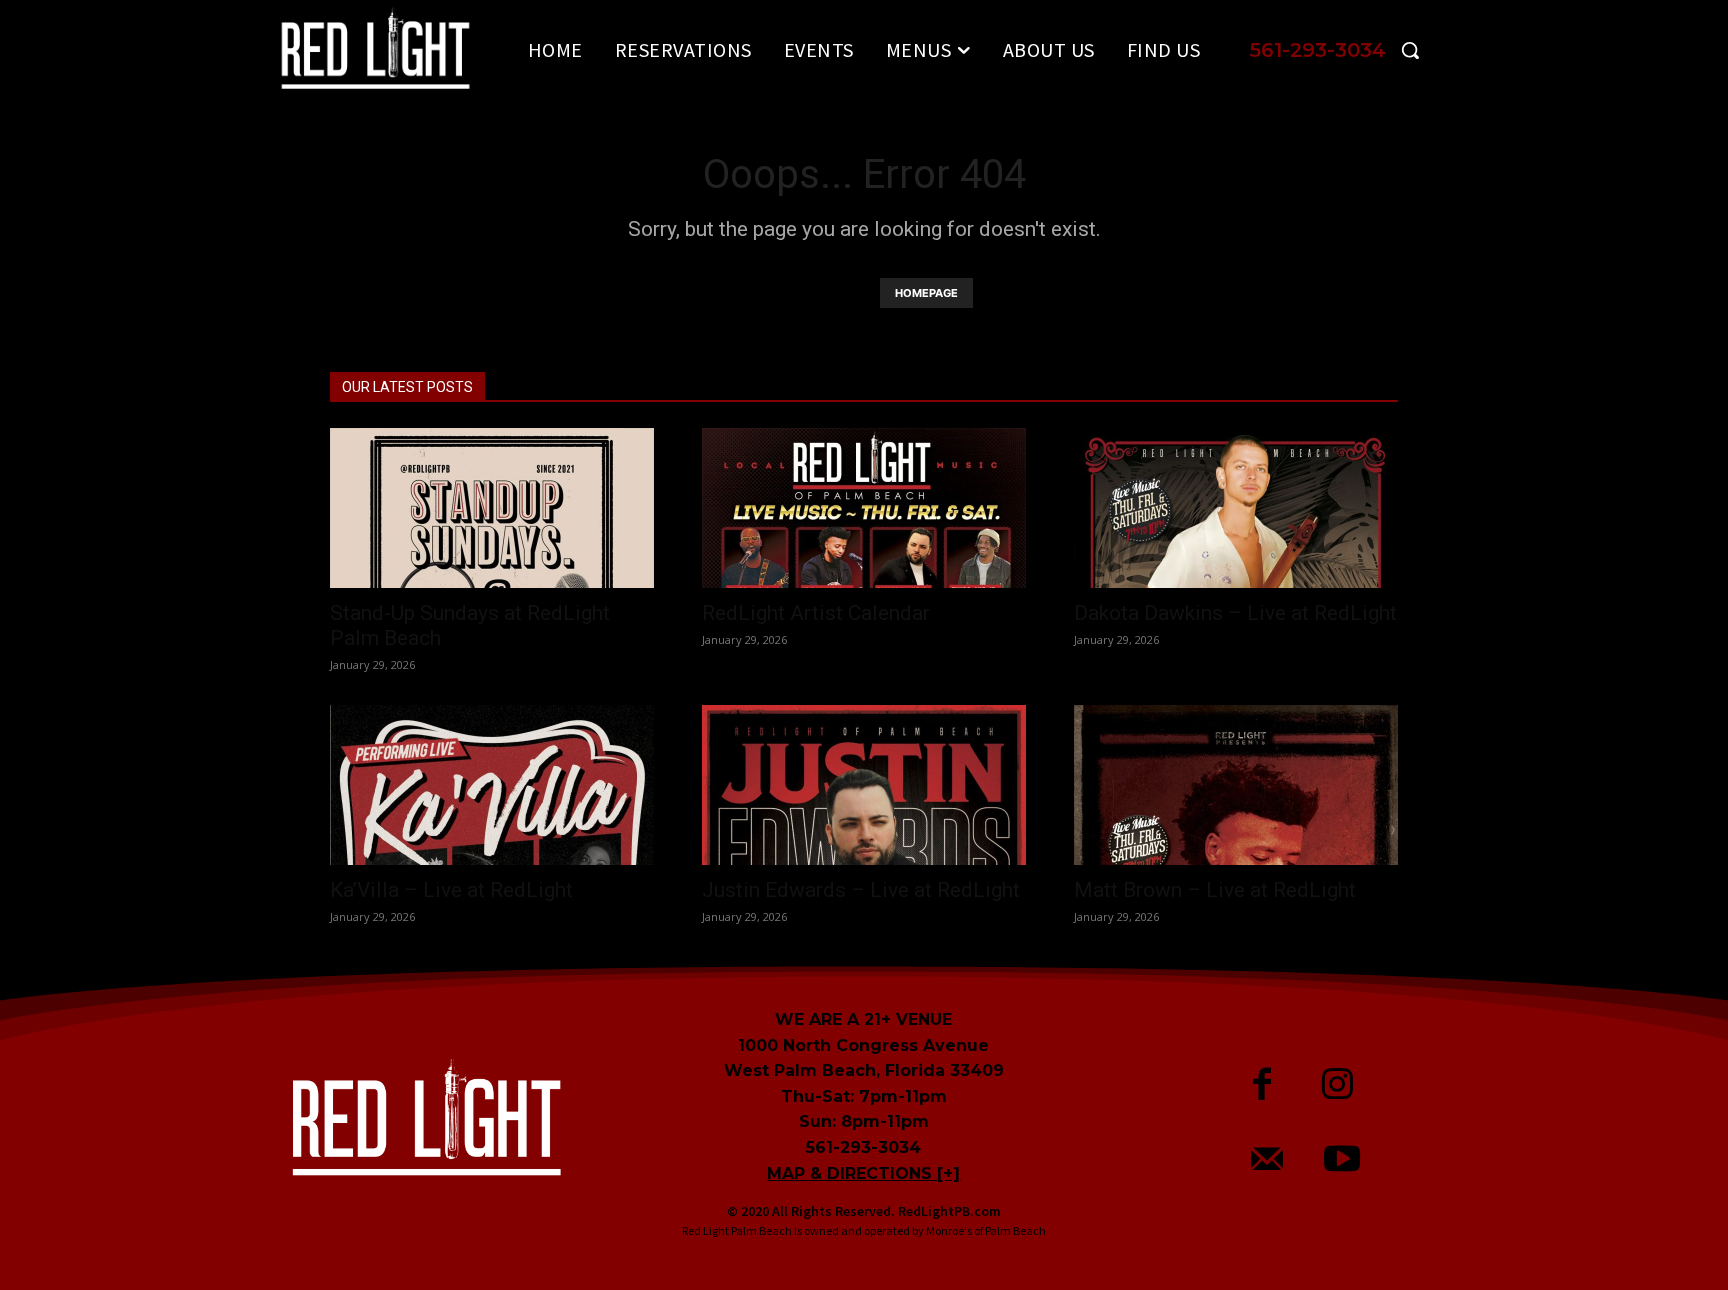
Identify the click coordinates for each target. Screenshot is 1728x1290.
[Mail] (1267, 1161)
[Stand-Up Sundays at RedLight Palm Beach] (492, 508)
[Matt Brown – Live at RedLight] (1236, 785)
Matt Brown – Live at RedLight (1215, 890)
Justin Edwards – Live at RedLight (861, 890)
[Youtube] (1342, 1161)
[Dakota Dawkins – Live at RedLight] (1236, 508)
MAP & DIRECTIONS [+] (863, 1173)
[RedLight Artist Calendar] (864, 508)
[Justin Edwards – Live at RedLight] (864, 785)
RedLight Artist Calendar (816, 613)
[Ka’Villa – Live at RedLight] (492, 785)
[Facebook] (1262, 1086)
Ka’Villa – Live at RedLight (451, 890)
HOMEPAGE (926, 293)
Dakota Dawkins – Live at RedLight (1235, 613)
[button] (1342, 50)
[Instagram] (1337, 1086)
